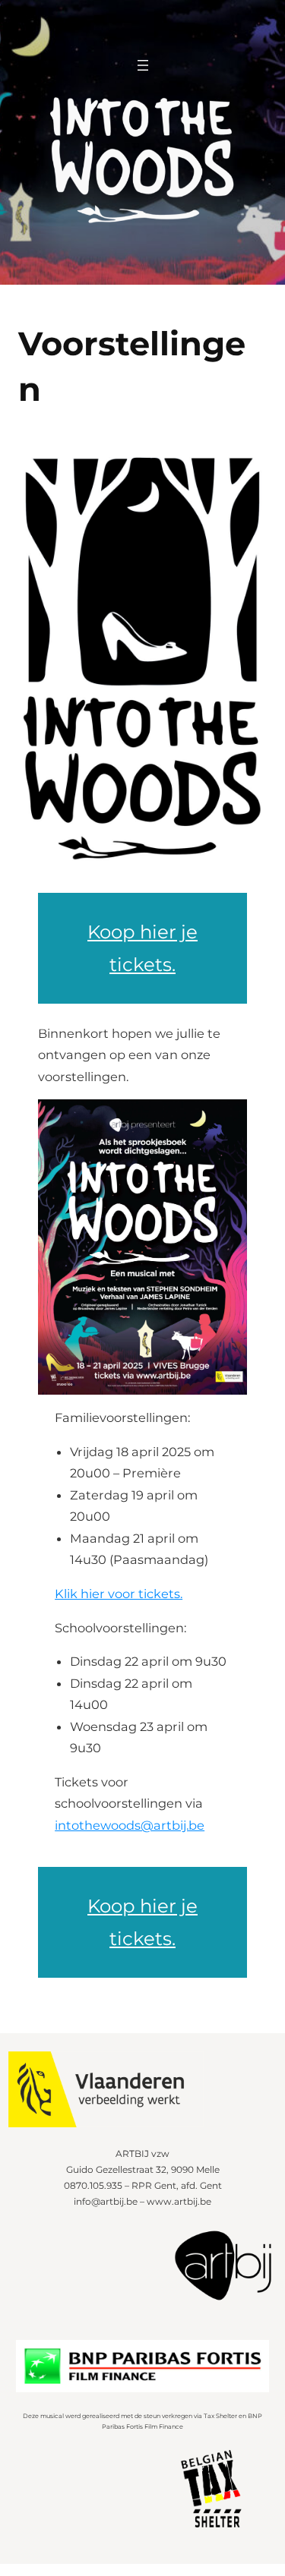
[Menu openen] (143, 65)
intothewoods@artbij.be (130, 1825)
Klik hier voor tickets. (119, 1594)
